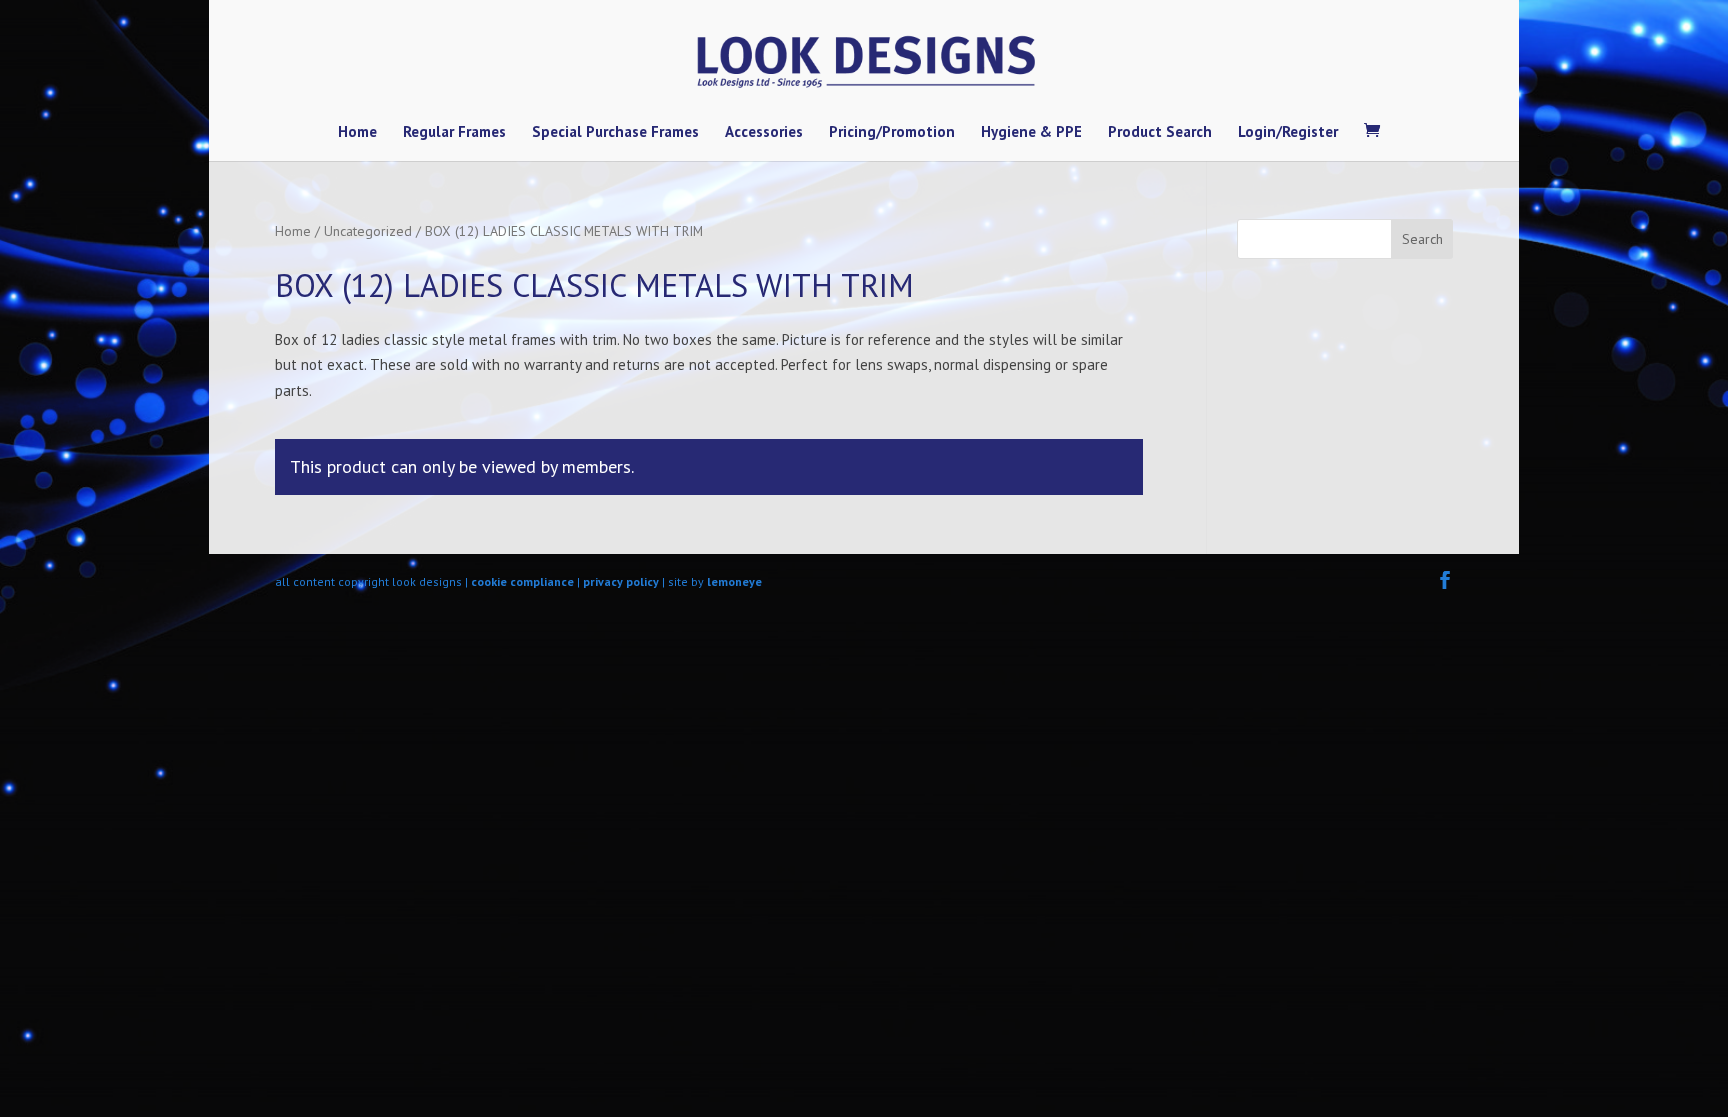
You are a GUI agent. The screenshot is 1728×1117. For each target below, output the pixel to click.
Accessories (764, 133)
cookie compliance (522, 581)
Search (1422, 239)
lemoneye (734, 581)
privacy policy (621, 581)
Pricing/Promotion (892, 133)
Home (357, 133)
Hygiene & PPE (1031, 133)
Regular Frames (454, 133)
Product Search (1160, 133)
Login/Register (1288, 133)
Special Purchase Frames (615, 133)
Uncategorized (368, 231)
